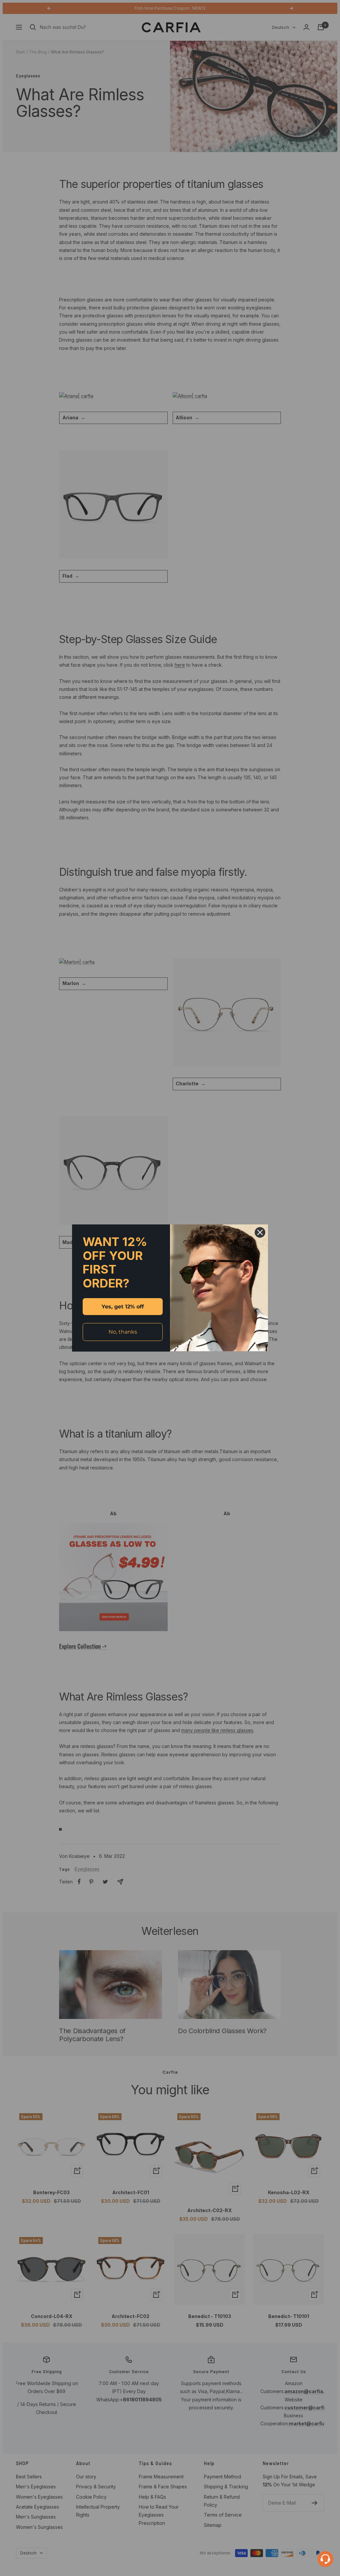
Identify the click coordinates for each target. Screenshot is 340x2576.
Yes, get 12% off (123, 1307)
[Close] (260, 1232)
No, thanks (123, 1332)
